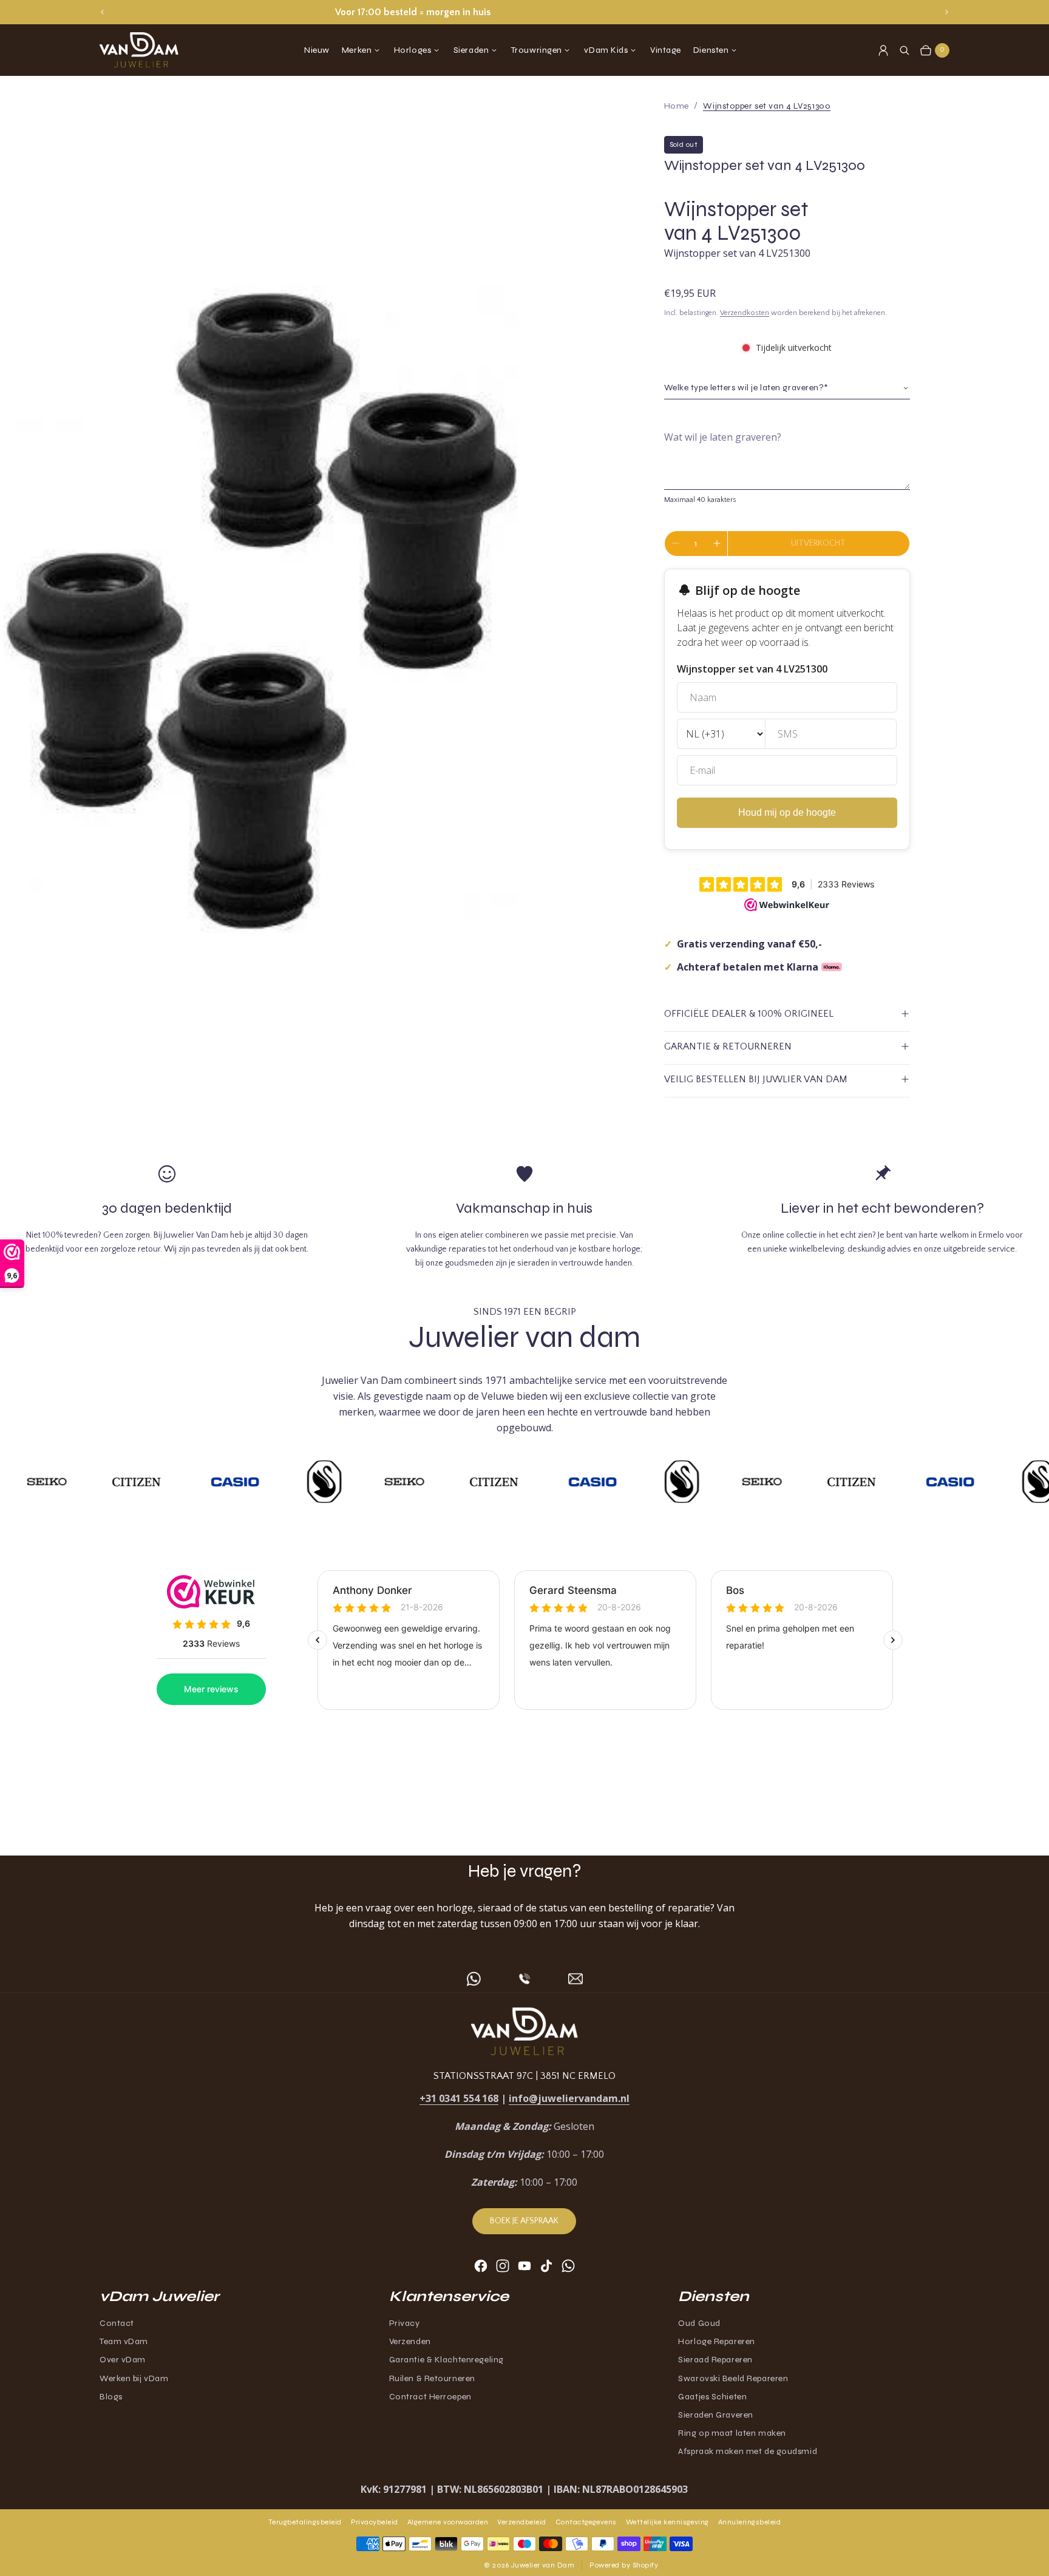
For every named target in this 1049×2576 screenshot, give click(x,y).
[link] (767, 106)
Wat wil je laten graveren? (723, 437)
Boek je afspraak (524, 2221)
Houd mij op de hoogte (787, 812)
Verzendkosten (745, 313)
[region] (524, 12)
